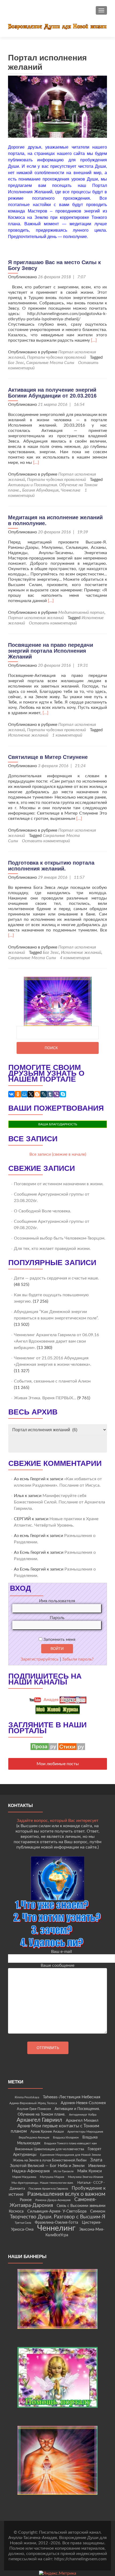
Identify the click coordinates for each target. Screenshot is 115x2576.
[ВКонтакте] (11, 1094)
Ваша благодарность (58, 1124)
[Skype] (63, 1094)
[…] (94, 340)
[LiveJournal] (44, 1094)
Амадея (51, 1700)
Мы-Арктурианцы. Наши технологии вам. (43, 2183)
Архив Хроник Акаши (47, 2132)
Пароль (57, 1618)
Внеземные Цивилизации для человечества (49, 2149)
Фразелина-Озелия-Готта (56, 2223)
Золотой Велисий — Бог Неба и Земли (47, 2166)
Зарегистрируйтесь (40, 1659)
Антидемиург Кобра (83, 2115)
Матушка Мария (52, 2177)
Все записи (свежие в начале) (58, 1154)
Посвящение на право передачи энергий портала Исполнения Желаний (51, 651)
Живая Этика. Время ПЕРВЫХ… (45, 1398)
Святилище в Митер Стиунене (48, 757)
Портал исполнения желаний (36, 618)
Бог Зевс (16, 363)
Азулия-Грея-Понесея (34, 2109)
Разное (26, 2200)
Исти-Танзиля (64, 2171)
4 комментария (75, 958)
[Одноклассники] (18, 1094)
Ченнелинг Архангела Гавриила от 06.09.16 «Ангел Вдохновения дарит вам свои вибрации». (56, 1341)
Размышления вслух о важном (66, 2194)
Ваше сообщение (57, 1965)
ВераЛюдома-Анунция (34, 2138)
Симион (98, 2211)
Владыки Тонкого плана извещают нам (70, 2143)
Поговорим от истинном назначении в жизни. (59, 1184)
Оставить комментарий (53, 623)
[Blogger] (37, 1094)
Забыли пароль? (78, 1659)
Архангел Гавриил (39, 2120)
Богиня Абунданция (40, 490)
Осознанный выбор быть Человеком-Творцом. (60, 1238)
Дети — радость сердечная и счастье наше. (56, 1278)
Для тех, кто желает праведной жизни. (52, 1249)
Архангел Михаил (82, 2121)
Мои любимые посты (58, 1764)
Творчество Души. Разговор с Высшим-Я (58, 2217)
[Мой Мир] (24, 1094)
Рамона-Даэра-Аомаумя (53, 2200)
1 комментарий (67, 735)
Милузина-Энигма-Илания (85, 2177)
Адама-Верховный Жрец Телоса (33, 2103)
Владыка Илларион (66, 2138)
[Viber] (56, 1094)
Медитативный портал (81, 612)
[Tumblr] (50, 1094)
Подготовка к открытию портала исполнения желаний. (51, 866)
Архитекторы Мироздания (85, 2132)
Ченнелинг (71, 490)
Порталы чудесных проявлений (56, 357)
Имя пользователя (57, 1601)
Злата (96, 2160)
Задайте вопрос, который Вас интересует (58, 1821)
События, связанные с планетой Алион (52, 1381)
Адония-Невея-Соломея (83, 2103)
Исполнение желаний (28, 735)
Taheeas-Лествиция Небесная (72, 2097)
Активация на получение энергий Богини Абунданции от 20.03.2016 (52, 393)
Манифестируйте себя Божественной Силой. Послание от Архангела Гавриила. (60, 1502)
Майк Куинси (90, 2171)
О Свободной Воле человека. (43, 1211)
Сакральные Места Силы (50, 363)
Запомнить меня (59, 1639)
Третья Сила (23, 2223)
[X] (31, 1094)
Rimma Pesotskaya (27, 2097)
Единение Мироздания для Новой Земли (70, 2155)
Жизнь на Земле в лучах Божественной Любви (50, 2160)
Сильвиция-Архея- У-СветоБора (57, 2211)
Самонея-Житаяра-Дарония (53, 2203)
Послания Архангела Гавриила (48, 2189)
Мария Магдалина (24, 2177)
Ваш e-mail (62, 1952)
